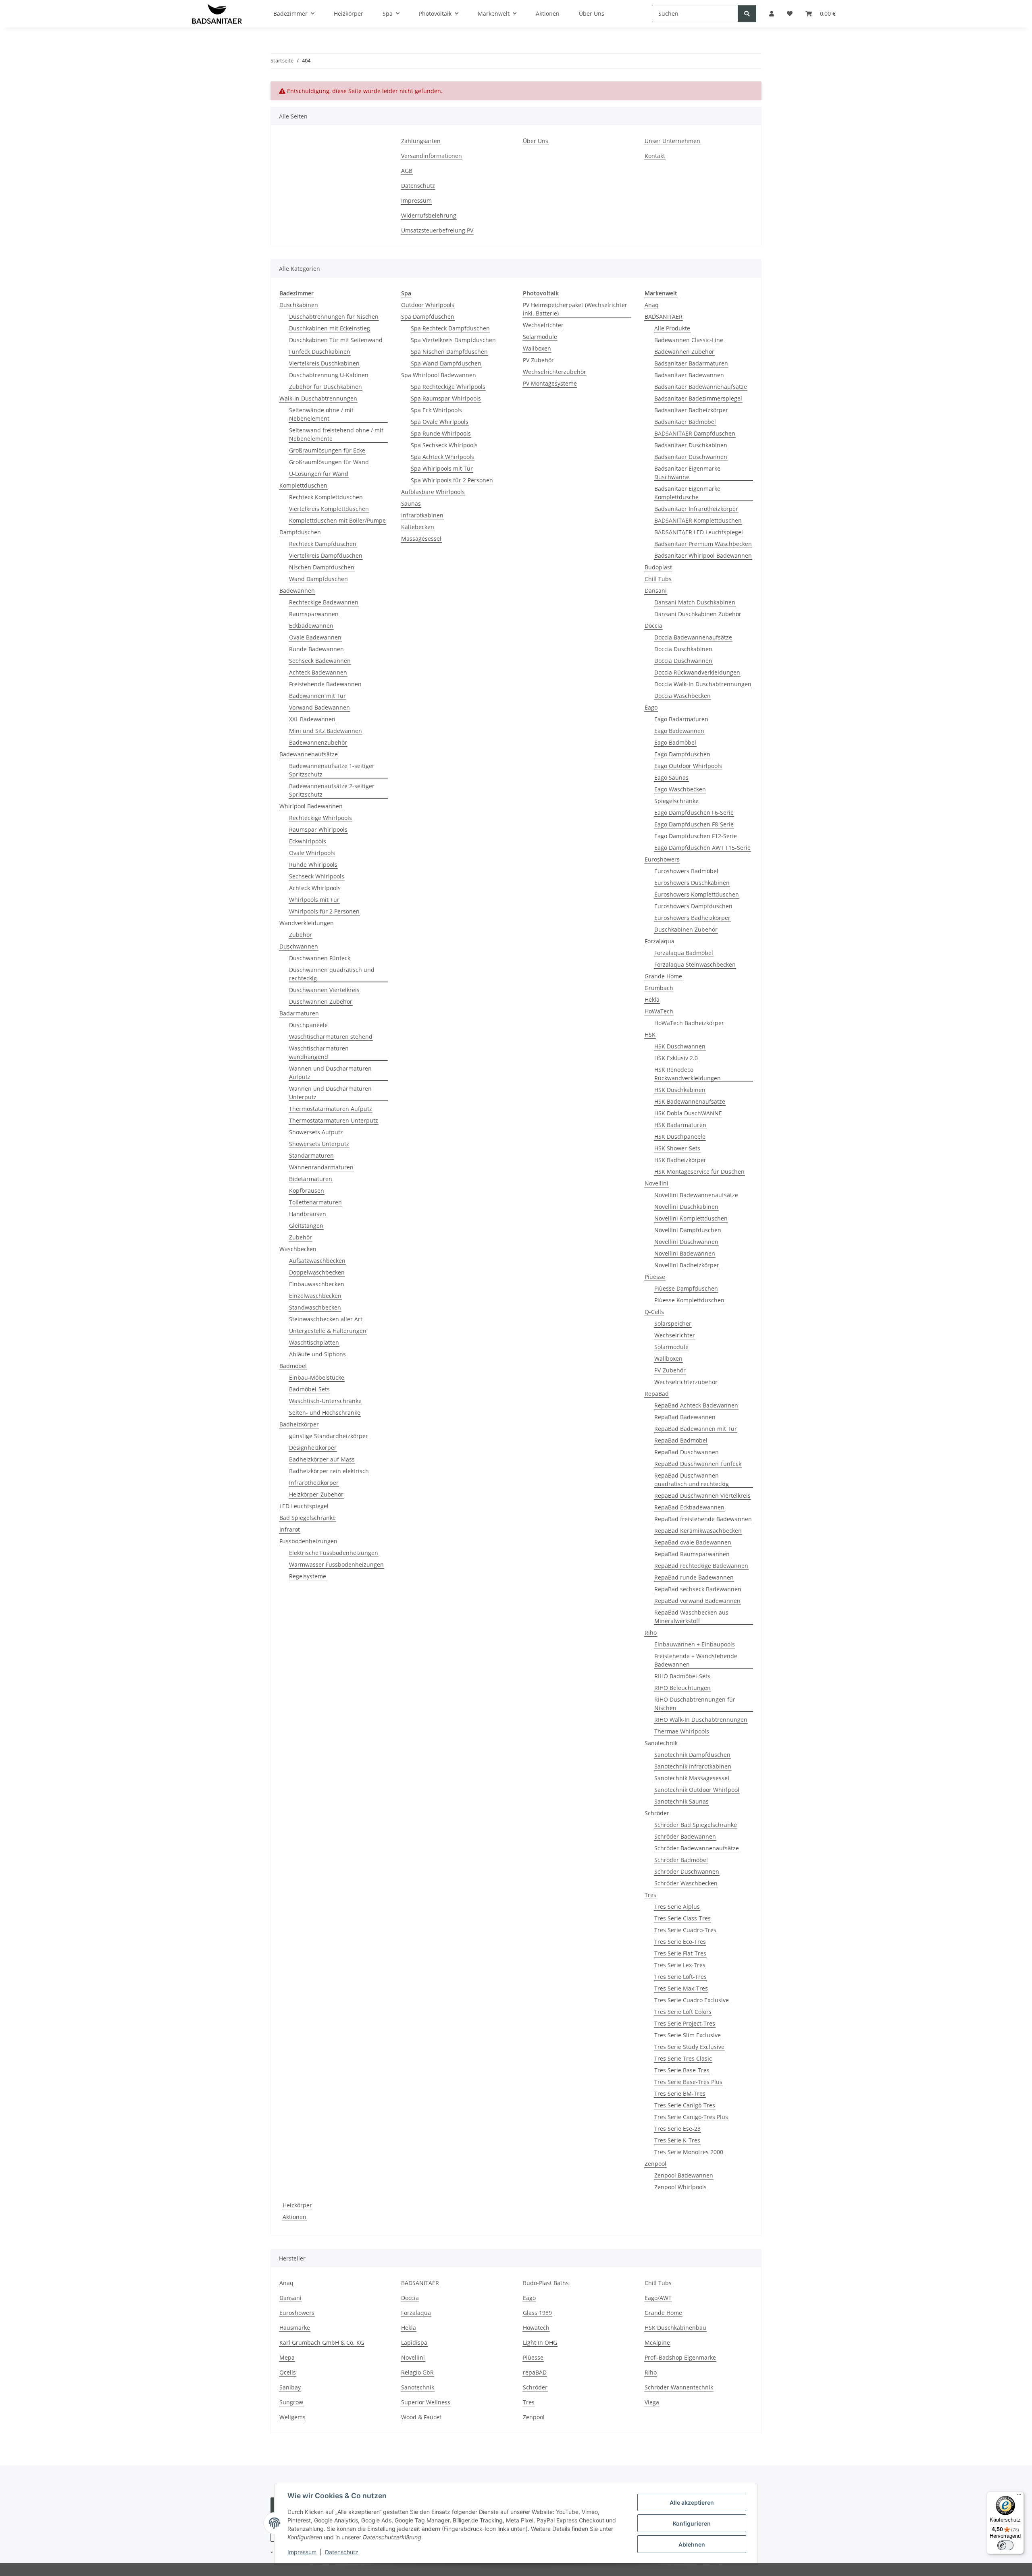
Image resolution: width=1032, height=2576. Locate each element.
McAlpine (657, 2342)
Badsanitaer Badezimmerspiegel (698, 398)
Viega (652, 2402)
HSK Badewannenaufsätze (690, 1101)
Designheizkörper (313, 1448)
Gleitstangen (306, 1226)
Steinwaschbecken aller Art (326, 1319)
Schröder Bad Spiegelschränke (696, 1825)
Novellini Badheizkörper (687, 1265)
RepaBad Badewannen (685, 1417)
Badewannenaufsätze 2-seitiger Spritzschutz (332, 790)
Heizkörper (297, 2205)
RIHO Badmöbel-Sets (682, 1676)
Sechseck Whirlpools (317, 876)
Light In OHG (540, 2342)
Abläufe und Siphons (317, 1354)
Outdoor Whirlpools (428, 305)
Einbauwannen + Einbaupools (695, 1644)
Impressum (302, 2552)
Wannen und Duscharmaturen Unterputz (330, 1093)
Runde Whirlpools (313, 865)
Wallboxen (537, 348)
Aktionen (294, 2217)
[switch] (1005, 2545)
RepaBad (657, 1394)
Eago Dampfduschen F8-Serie (694, 824)
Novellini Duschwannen (686, 1242)
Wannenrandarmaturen (321, 1167)
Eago (651, 707)
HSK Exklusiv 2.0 (676, 1058)
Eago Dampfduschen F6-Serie (694, 813)
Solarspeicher (673, 1323)
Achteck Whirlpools (315, 888)
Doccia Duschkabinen (683, 649)
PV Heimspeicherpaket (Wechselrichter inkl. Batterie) (575, 309)
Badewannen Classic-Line (689, 340)
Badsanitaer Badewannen (689, 375)
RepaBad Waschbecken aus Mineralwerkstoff (691, 1617)
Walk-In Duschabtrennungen (318, 398)
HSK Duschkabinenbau (675, 2328)
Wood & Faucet (421, 2417)
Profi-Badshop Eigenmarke (680, 2357)
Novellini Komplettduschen (691, 1218)
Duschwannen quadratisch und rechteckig (332, 974)
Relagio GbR (417, 2372)
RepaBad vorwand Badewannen (697, 1601)
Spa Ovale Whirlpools (440, 422)
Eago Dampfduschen (682, 754)
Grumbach (659, 988)
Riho (651, 1633)
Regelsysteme (308, 1576)
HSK (650, 1035)
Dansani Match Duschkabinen (695, 602)
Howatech (536, 2328)
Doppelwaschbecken (317, 1272)
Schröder (657, 1813)
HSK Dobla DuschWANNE (688, 1113)
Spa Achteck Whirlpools (442, 457)
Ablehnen (692, 2544)
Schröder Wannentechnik (679, 2387)
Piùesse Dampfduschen (686, 1288)
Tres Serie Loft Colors (683, 2012)
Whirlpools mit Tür (314, 900)
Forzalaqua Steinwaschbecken (695, 964)
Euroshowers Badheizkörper (692, 918)
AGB (407, 171)
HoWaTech (659, 1011)
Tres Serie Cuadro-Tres (685, 1930)
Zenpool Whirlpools (680, 2187)
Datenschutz (342, 2552)
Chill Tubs (658, 579)
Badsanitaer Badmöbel (685, 422)
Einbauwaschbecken (317, 1284)
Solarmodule (540, 337)
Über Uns (536, 141)
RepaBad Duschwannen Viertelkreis (702, 1496)
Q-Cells (654, 1312)
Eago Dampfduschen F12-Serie (696, 836)
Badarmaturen (299, 1013)
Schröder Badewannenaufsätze (697, 1848)
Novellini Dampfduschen (688, 1230)
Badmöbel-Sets (309, 1389)
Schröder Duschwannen (687, 1871)
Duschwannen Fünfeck (320, 958)
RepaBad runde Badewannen (694, 1577)
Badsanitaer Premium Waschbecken (703, 544)
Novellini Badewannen (685, 1253)
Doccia (653, 626)
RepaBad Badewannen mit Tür (696, 1429)
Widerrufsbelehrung (429, 215)
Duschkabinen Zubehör (686, 929)
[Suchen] (747, 13)
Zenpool (655, 2164)
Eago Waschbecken (680, 789)
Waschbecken (298, 1249)
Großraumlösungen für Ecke (327, 450)
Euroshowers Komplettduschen (697, 894)
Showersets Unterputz (319, 1144)
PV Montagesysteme (550, 383)
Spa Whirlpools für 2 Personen (452, 480)
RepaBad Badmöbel (681, 1440)
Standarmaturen (311, 1155)
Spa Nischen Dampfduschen (449, 352)
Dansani (656, 591)
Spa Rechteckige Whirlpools (448, 387)
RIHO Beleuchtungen (682, 1688)
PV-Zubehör (670, 1370)
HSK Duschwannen (680, 1046)
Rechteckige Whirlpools (320, 818)
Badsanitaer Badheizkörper (691, 410)
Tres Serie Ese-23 (677, 2129)
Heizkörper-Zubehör (316, 1494)
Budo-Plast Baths (546, 2283)
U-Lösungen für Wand (319, 474)
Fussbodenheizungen (308, 1541)
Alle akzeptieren (692, 2502)
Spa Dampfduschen (428, 317)
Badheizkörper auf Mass (322, 1459)
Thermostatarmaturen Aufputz (331, 1109)
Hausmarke (295, 2328)
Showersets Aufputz (316, 1132)
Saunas (411, 503)
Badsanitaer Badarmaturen (691, 363)
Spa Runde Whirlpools (441, 433)
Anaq (652, 305)
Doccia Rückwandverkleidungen (697, 672)
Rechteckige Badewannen (324, 602)
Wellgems (292, 2417)
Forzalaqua (660, 941)
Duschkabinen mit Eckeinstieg (330, 328)
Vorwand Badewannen (319, 707)
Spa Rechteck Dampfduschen (450, 328)
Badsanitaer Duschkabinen (691, 445)
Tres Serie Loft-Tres (680, 1977)
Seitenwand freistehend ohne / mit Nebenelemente (336, 434)
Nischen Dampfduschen (322, 567)
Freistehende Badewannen (325, 684)
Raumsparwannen (314, 614)
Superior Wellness (426, 2402)
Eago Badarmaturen (681, 719)
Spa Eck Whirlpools (436, 410)
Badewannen (297, 591)
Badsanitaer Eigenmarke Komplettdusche (687, 493)
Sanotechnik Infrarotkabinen (693, 1766)
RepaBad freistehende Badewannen (703, 1519)
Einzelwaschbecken (315, 1296)
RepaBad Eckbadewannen (689, 1507)
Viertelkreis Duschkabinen (324, 363)
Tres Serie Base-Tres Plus (688, 2082)
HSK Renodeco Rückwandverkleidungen (688, 1074)
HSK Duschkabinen (680, 1090)
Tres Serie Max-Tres (681, 1988)
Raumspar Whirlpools (318, 829)
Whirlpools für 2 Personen (324, 911)
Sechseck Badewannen (320, 661)
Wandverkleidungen (307, 923)
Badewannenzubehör (318, 742)
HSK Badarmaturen (680, 1125)
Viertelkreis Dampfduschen (326, 555)
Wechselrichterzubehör (554, 372)
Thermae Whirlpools (682, 1731)
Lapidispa (414, 2342)
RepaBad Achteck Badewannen (696, 1405)
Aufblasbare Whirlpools (433, 492)
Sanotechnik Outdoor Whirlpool (697, 1790)
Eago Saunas (671, 777)
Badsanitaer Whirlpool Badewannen (703, 555)
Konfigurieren (692, 2523)
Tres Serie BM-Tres (680, 2093)
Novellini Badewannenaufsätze (696, 1195)
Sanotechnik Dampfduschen (692, 1755)
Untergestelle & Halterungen (328, 1331)
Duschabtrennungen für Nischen (334, 317)
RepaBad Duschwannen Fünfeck (698, 1464)
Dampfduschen (300, 532)
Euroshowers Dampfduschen (693, 906)
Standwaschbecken (315, 1307)
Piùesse (655, 1277)
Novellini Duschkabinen (686, 1207)
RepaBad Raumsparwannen (692, 1554)
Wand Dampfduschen (318, 579)
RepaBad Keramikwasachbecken (698, 1531)
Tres (650, 1895)
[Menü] (1019, 2496)
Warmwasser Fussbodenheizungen (336, 1564)
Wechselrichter (543, 325)
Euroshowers (662, 859)
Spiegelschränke (676, 801)
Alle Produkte (672, 328)
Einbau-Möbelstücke (317, 1377)
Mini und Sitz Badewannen (326, 731)
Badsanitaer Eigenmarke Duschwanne (687, 473)
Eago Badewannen (679, 731)
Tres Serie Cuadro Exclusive (692, 2000)
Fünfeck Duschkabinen (320, 352)
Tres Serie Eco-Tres (680, 1942)
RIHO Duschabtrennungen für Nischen (695, 1704)
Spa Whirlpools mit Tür (442, 468)
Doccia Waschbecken (682, 696)
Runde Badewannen (316, 649)
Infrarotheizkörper (314, 1483)
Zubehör (301, 935)
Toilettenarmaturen (315, 1202)
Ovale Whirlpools (312, 853)
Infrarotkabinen (422, 515)
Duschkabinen (299, 305)
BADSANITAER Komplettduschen (698, 520)
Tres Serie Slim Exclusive (688, 2035)
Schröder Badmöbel (681, 1860)
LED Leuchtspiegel (304, 1506)
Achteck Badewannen (318, 672)
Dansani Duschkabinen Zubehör (698, 614)
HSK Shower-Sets (677, 1148)
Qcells (288, 2372)
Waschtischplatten (314, 1342)
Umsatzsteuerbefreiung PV (437, 230)
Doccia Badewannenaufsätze (693, 637)
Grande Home (663, 976)
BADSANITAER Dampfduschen (695, 433)
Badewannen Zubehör (684, 352)
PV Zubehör (538, 360)
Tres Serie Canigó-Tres (685, 2105)
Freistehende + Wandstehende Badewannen (696, 1660)
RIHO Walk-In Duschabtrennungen (701, 1720)
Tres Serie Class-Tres (682, 1918)
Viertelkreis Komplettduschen (329, 509)
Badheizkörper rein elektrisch (329, 1471)
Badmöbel (293, 1366)
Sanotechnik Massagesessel (692, 1778)
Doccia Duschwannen (683, 661)
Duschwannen (299, 946)
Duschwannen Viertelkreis (324, 990)
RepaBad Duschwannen (687, 1452)
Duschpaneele (308, 1025)
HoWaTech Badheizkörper (689, 1023)
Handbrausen (308, 1214)
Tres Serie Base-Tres (682, 2070)
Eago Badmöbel (675, 742)
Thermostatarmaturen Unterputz (334, 1120)
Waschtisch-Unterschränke (325, 1401)
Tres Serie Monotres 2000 (689, 2152)
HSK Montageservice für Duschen (699, 1172)
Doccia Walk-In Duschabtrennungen (703, 684)
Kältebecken (418, 527)
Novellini (656, 1183)
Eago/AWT (658, 2298)
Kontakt (655, 156)
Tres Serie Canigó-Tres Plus (691, 2117)
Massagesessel (421, 539)
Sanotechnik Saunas (681, 1801)
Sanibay (290, 2387)
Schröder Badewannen (685, 1836)
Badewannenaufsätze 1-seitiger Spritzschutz (332, 770)
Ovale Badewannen (315, 637)
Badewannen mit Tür (317, 696)
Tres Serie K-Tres (677, 2140)
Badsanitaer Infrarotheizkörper (696, 509)
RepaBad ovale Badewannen (693, 1542)
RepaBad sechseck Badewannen (698, 1589)
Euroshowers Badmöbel (686, 871)
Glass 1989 (537, 2313)
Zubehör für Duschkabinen (326, 387)
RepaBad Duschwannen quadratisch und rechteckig (692, 1480)
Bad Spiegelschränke (308, 1518)
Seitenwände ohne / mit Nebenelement (321, 414)
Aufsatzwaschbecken (317, 1261)
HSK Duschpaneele (680, 1136)
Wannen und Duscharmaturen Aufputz (330, 1073)
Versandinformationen (432, 156)
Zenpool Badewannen (684, 2175)
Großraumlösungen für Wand (329, 462)
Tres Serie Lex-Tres (680, 1965)
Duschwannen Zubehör (321, 1002)
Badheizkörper (299, 1424)
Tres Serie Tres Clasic (683, 2058)
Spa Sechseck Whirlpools (444, 445)
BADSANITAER (664, 317)
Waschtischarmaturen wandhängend (319, 1052)
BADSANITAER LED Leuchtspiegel (699, 532)
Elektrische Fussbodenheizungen (334, 1553)
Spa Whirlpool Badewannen (439, 375)
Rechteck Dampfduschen (323, 544)
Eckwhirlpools (308, 841)
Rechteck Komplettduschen (326, 497)
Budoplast (658, 567)
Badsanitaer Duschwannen (691, 457)
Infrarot (290, 1529)
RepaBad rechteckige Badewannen (701, 1566)
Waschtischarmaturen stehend (331, 1037)
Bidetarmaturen (311, 1179)
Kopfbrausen (307, 1190)
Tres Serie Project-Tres (685, 2023)
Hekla (652, 999)
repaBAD (535, 2372)
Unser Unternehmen (672, 141)
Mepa (287, 2357)
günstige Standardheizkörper (329, 1436)
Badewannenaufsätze (309, 754)
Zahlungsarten (421, 141)
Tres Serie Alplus (677, 1907)
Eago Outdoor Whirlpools (688, 766)
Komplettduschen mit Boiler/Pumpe (337, 520)
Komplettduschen (303, 485)
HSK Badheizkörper (680, 1160)
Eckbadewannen (311, 626)
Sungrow (291, 2402)
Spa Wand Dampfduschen (446, 363)
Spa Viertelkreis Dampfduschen (453, 340)
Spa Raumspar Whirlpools (446, 398)
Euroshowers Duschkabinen (692, 883)
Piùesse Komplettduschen (689, 1300)
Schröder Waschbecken (686, 1883)
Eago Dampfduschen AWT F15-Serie (702, 848)
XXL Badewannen (312, 719)
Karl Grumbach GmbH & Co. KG (322, 2342)
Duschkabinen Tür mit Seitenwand (336, 340)
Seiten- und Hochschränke (325, 1413)
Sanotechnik (661, 1743)
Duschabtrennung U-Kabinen (329, 375)
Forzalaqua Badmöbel (684, 953)
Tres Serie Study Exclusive (689, 2047)
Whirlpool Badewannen (311, 806)
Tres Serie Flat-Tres (680, 1953)
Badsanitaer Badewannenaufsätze (701, 387)
